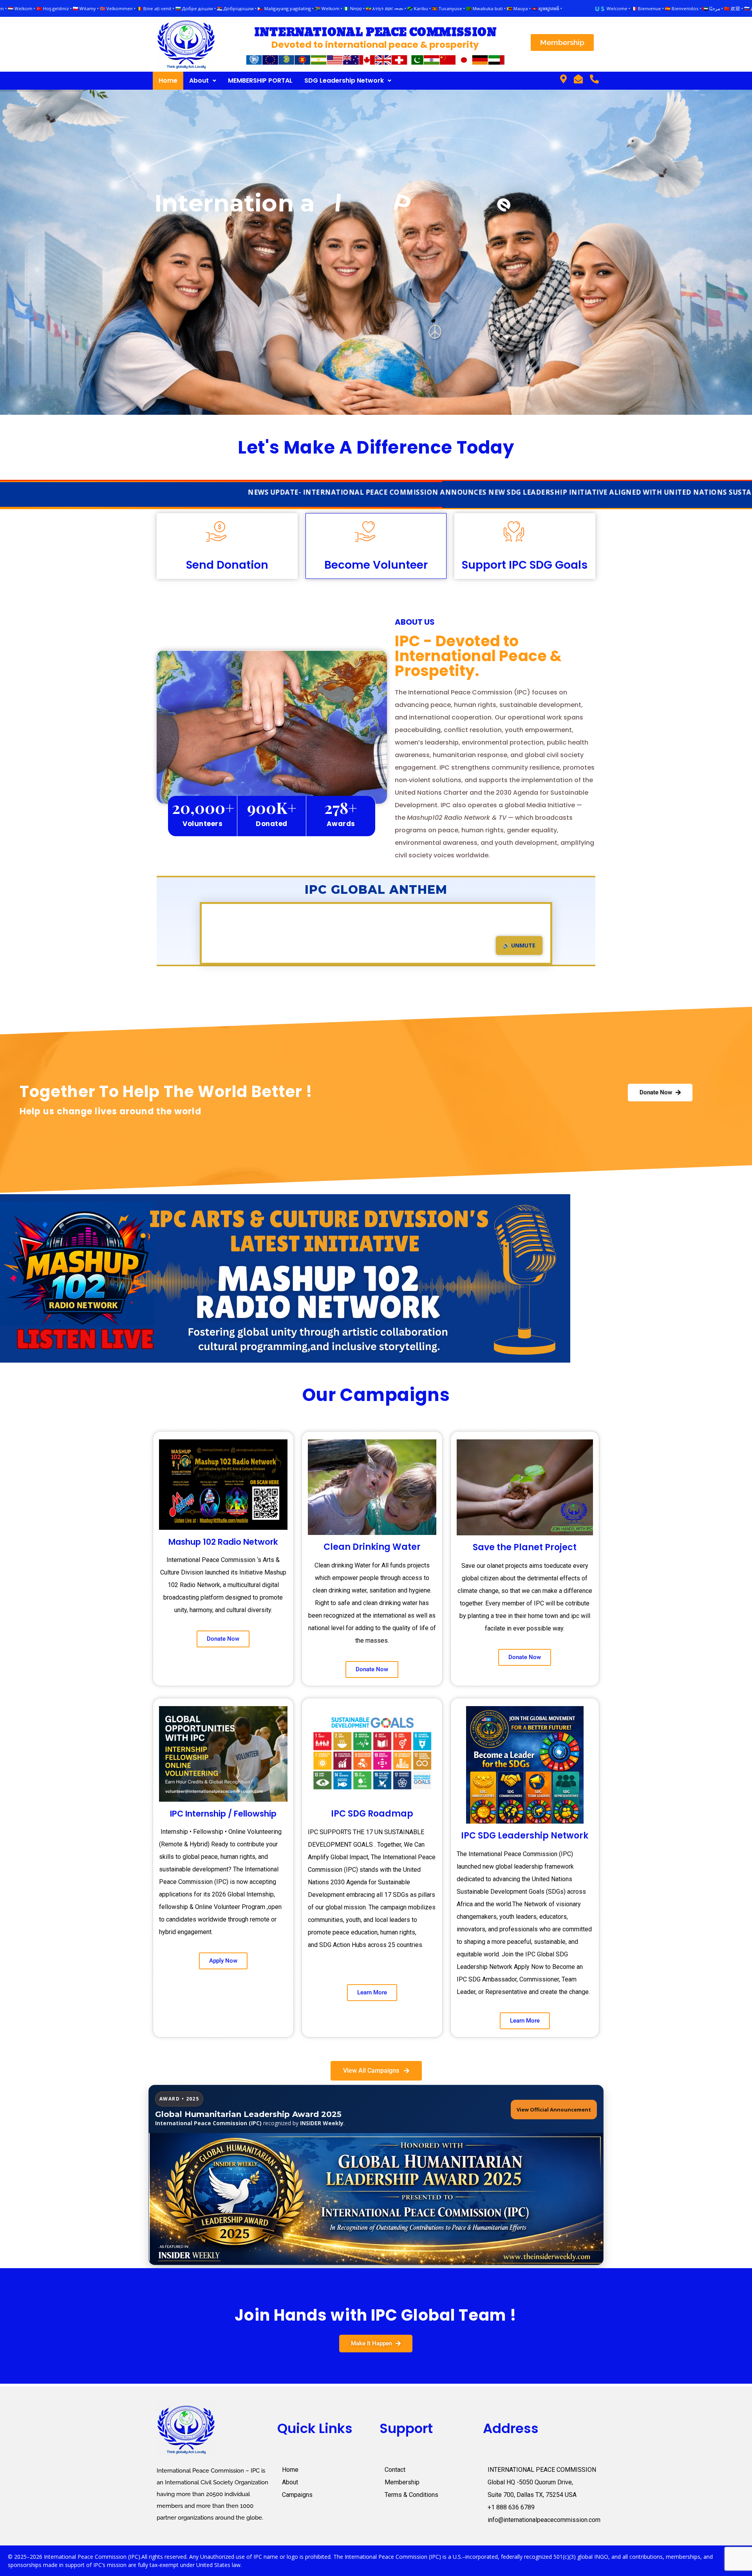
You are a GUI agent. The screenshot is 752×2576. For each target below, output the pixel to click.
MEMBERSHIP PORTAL (260, 80)
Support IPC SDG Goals (525, 565)
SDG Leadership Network (344, 80)
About (199, 80)
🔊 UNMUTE (519, 945)
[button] (203, 81)
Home (168, 80)
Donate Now (376, 263)
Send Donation (227, 565)
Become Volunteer (376, 565)
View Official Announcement (554, 2110)
